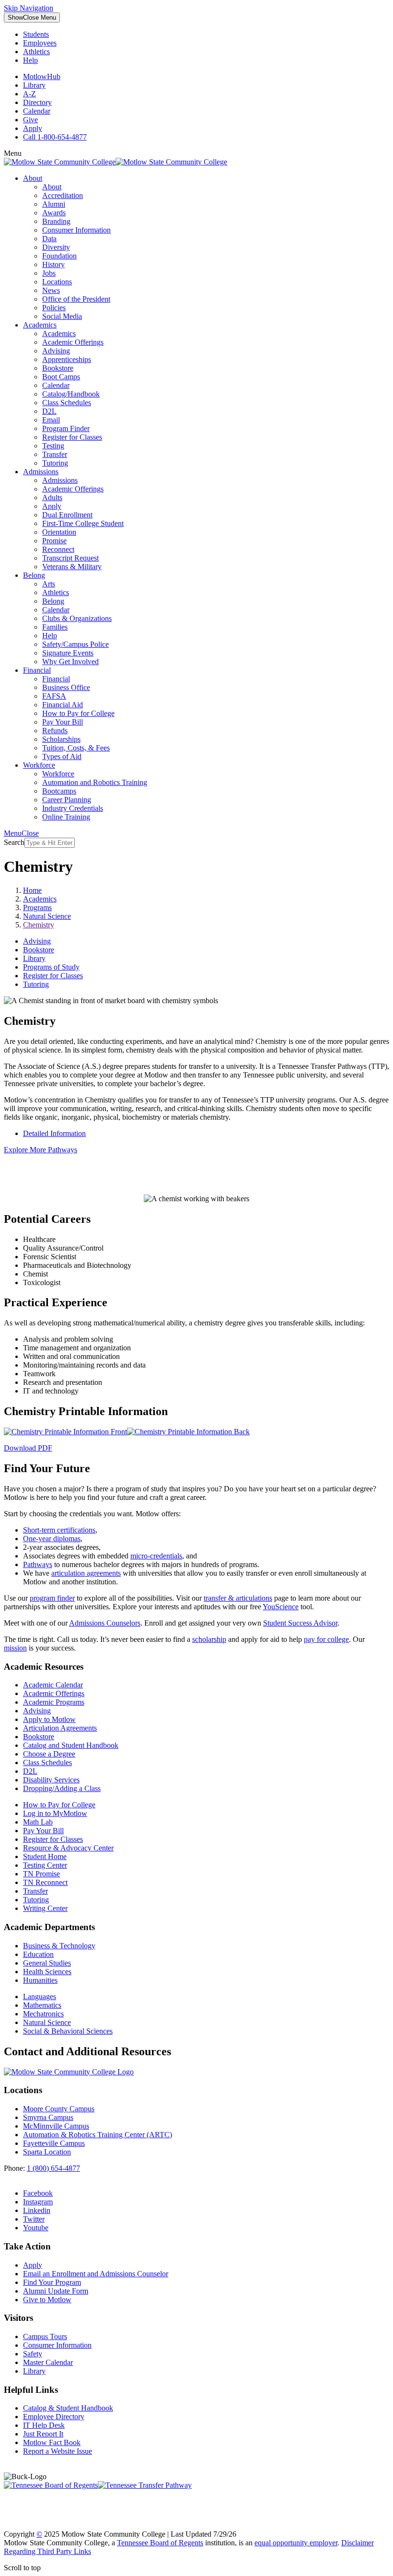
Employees (40, 43)
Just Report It (43, 2434)
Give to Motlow (47, 2300)
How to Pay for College (78, 713)
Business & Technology (59, 1946)
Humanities (40, 1980)
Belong (34, 575)
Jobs (49, 273)
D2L (49, 411)
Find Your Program (52, 2282)
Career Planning (67, 800)
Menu (32, 18)
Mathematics (42, 2005)
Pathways (38, 1564)
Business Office (66, 687)
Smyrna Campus (48, 2117)
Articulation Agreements (60, 1728)
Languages (40, 1996)
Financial (37, 670)
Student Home (45, 1856)
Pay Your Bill (63, 722)
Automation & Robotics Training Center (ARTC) (98, 2135)
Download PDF (28, 1448)
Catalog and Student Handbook (71, 1745)
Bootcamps (59, 791)
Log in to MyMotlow (55, 1813)
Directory (37, 102)
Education (38, 1954)
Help (30, 60)
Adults (52, 498)
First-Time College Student (83, 523)
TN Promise (41, 1874)
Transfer (55, 454)
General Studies (47, 1963)
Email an (96, 2274)
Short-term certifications (59, 1530)
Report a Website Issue (58, 2451)
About (33, 178)
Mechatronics (43, 2014)
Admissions (41, 472)
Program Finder (66, 428)
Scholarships (61, 739)
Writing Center (45, 1908)
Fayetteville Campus (54, 2143)
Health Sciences (47, 1972)
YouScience (281, 1607)
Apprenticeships (67, 359)
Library (34, 85)
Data (49, 239)
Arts (49, 584)
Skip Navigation (29, 8)
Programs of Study (51, 967)
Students (36, 34)
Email (51, 420)
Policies (54, 308)
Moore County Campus (59, 2109)
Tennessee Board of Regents (160, 2543)
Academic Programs (54, 1702)
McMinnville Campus (56, 2126)
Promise (54, 541)
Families (55, 627)
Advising (56, 351)
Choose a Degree (49, 1754)
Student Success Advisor (300, 1623)
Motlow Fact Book (52, 2442)
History (53, 264)
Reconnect (58, 549)
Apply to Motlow (49, 1719)
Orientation (59, 532)
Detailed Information (54, 1133)
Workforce (39, 765)
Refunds (55, 731)
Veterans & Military (72, 567)
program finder (52, 1598)
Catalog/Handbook (71, 394)
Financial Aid (63, 705)
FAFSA (54, 696)
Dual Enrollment (67, 515)
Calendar (37, 111)
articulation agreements (86, 1573)
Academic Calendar (53, 1685)
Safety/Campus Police (75, 644)
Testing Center (45, 1865)
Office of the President (76, 299)
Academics (40, 325)
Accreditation (63, 195)
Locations (57, 282)
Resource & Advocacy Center (68, 1848)
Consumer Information (76, 230)
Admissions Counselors (105, 1623)
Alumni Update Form (56, 2291)
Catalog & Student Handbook (68, 2408)
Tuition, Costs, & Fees (76, 748)
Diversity (56, 247)
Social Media (62, 316)
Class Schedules (67, 403)
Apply (33, 128)
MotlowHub (42, 76)
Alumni (54, 204)
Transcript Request (70, 558)
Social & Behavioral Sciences (68, 2031)
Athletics (36, 52)
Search (14, 842)
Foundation (59, 256)
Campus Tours (45, 2336)
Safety (33, 2354)
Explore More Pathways (40, 1150)
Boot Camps (61, 377)
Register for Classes (72, 437)
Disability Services (51, 1780)
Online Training (66, 817)
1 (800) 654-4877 (53, 2168)
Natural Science (47, 2022)
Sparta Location (47, 2152)
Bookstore (58, 368)
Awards (54, 213)
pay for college (326, 1639)
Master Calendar (48, 2362)
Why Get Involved (70, 662)
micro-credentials (156, 1556)
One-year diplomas (52, 1539)
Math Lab (38, 1822)
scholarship (209, 1639)
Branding (56, 221)
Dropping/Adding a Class (62, 1788)
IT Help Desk (44, 2425)
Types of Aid (62, 756)
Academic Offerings (73, 342)
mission (15, 1648)
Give (30, 120)
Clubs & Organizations (77, 618)
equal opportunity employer (296, 2543)
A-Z (29, 94)
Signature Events (68, 653)
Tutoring (55, 463)
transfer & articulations (238, 1598)
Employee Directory (54, 2417)
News (51, 290)
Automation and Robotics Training (95, 782)
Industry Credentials (73, 808)
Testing (53, 446)
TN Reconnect (45, 1882)
